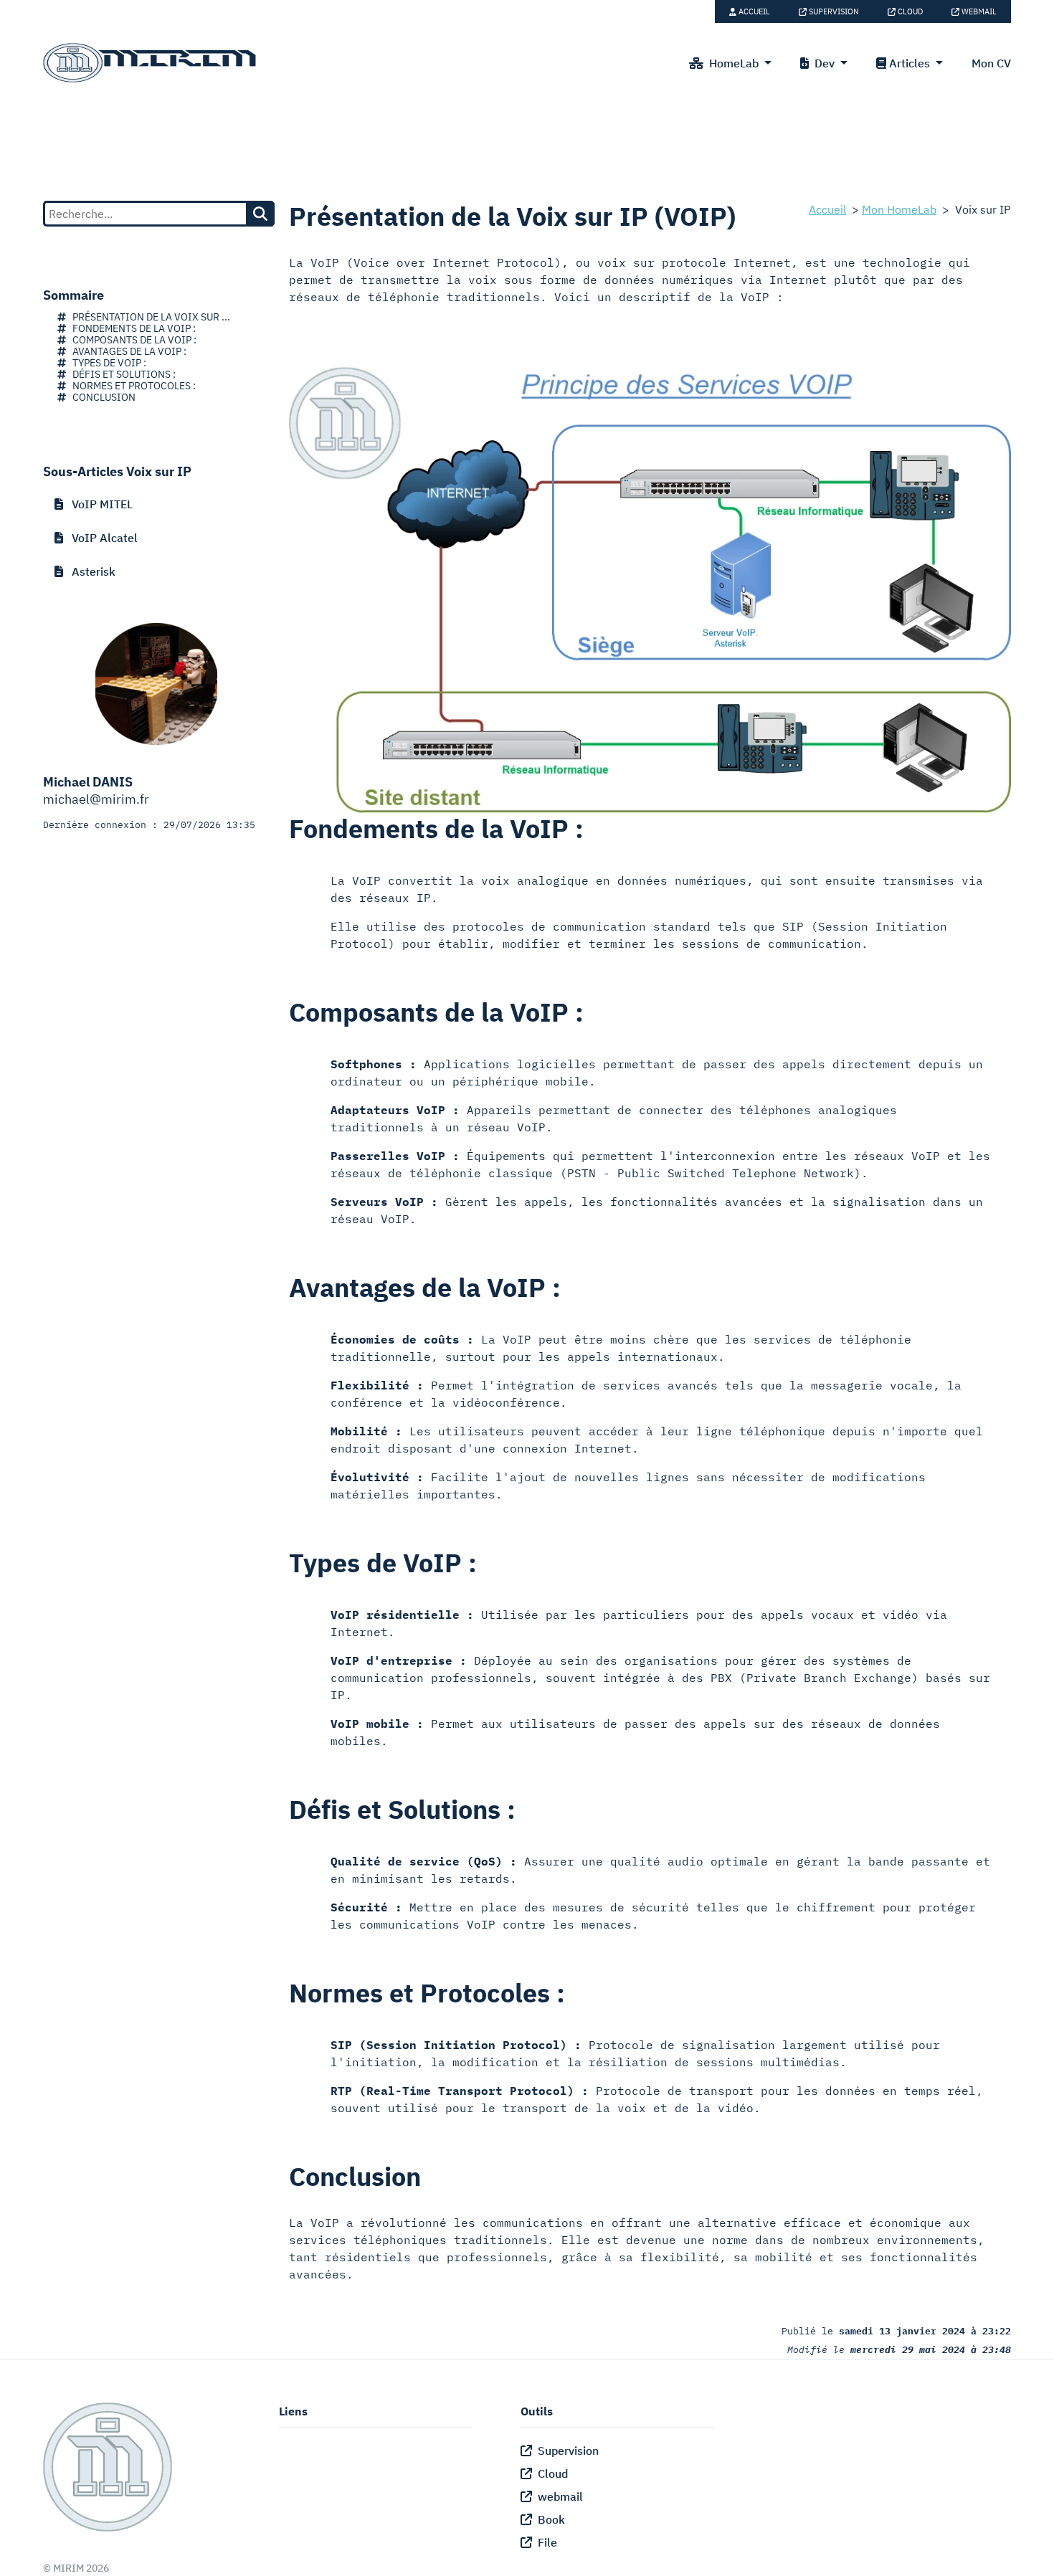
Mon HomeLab (899, 209)
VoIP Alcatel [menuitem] (100, 538)
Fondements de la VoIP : (131, 328)
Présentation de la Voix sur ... (148, 317)
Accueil (753, 11)
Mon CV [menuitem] (991, 63)
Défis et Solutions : (121, 374)
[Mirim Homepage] (151, 63)
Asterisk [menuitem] (89, 571)
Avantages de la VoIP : (126, 351)
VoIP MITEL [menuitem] (98, 504)
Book (549, 2519)
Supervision (833, 11)
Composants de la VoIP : (131, 340)
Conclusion (101, 397)
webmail (978, 11)
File (545, 2542)
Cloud (909, 11)
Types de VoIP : (106, 363)
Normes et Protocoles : (131, 386)
